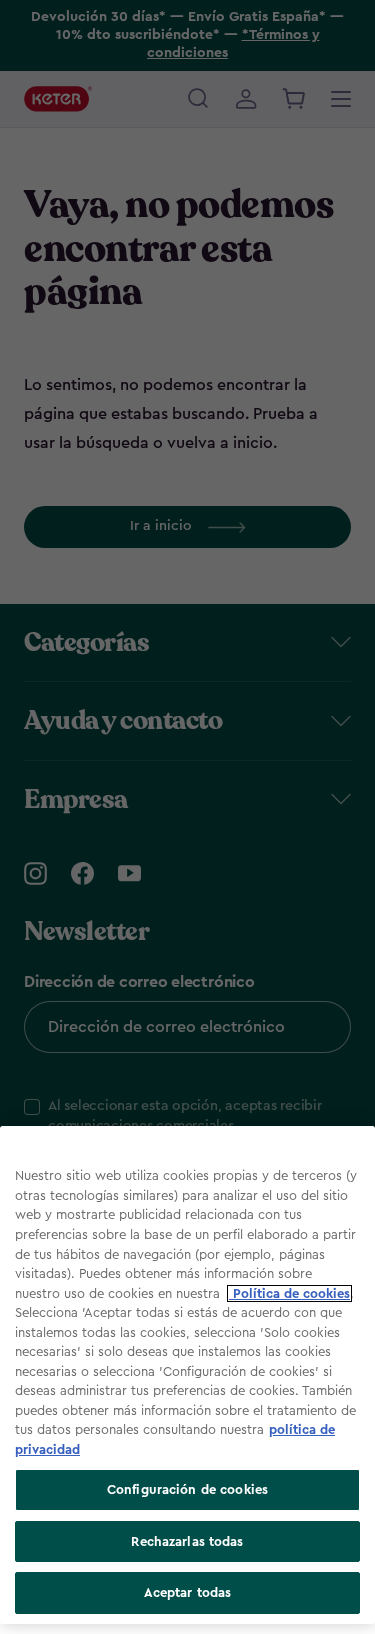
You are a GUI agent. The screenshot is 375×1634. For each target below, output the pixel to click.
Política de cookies (289, 1293)
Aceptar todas (188, 1592)
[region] (187, 1375)
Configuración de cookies (187, 1489)
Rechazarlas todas (187, 1541)
